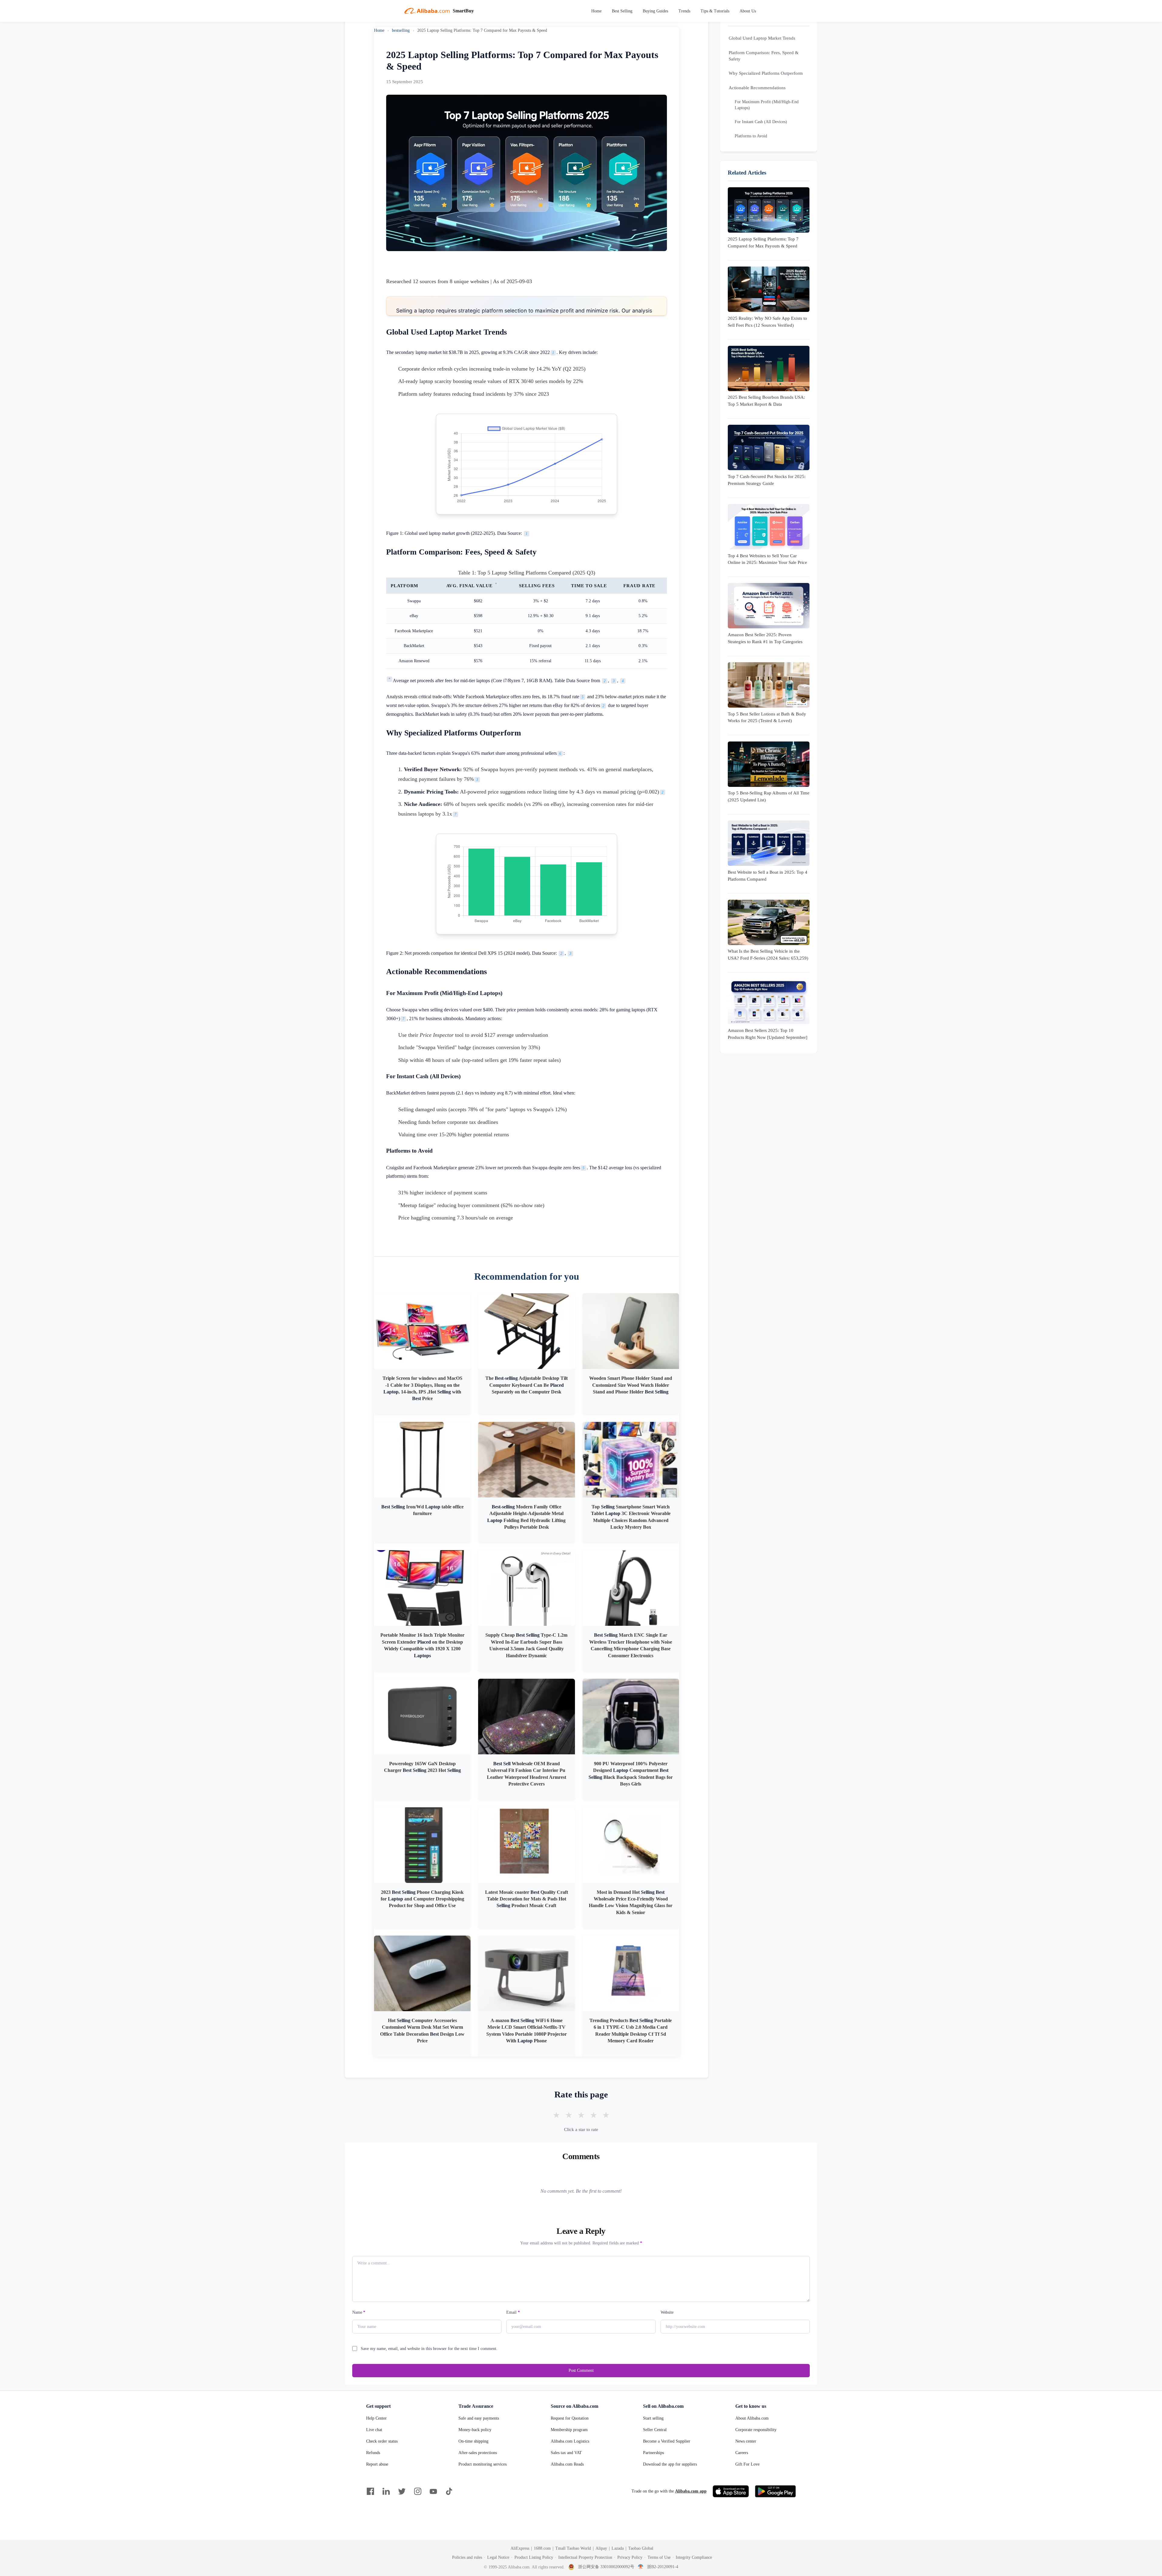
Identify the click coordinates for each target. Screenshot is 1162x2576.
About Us (748, 11)
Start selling (653, 2418)
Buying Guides (655, 11)
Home (596, 11)
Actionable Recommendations (757, 88)
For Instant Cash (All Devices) (761, 122)
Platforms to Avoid (751, 136)
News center (746, 2441)
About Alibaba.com (752, 2418)
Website (667, 2312)
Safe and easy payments (479, 2418)
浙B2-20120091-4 (663, 2567)
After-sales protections (478, 2453)
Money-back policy (475, 2430)
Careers (742, 2453)
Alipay (601, 2548)
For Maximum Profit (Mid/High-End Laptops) (767, 105)
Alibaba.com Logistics (570, 2441)
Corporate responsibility (756, 2430)
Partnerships (653, 2453)
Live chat (374, 2430)
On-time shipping (473, 2441)
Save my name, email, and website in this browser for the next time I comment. (429, 2349)
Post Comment (581, 2370)
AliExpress (520, 2548)
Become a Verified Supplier (667, 2441)
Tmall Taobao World (573, 2548)
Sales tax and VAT (566, 2453)
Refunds (373, 2453)
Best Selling (622, 11)
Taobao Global (641, 2548)
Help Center (376, 2418)
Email (513, 2312)
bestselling (401, 30)
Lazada (618, 2548)
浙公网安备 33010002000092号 (606, 2567)
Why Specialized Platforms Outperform (766, 73)
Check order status (382, 2441)
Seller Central (655, 2430)
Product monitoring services (483, 2464)
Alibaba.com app (691, 2491)
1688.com (542, 2548)
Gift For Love (747, 2464)
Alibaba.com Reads (567, 2464)
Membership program (569, 2430)
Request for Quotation (570, 2418)
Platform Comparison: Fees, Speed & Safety (764, 56)
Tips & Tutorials (715, 11)
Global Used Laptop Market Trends (762, 38)
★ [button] (556, 2115)
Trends (684, 11)
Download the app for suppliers (670, 2464)
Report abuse (377, 2464)
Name (359, 2312)
